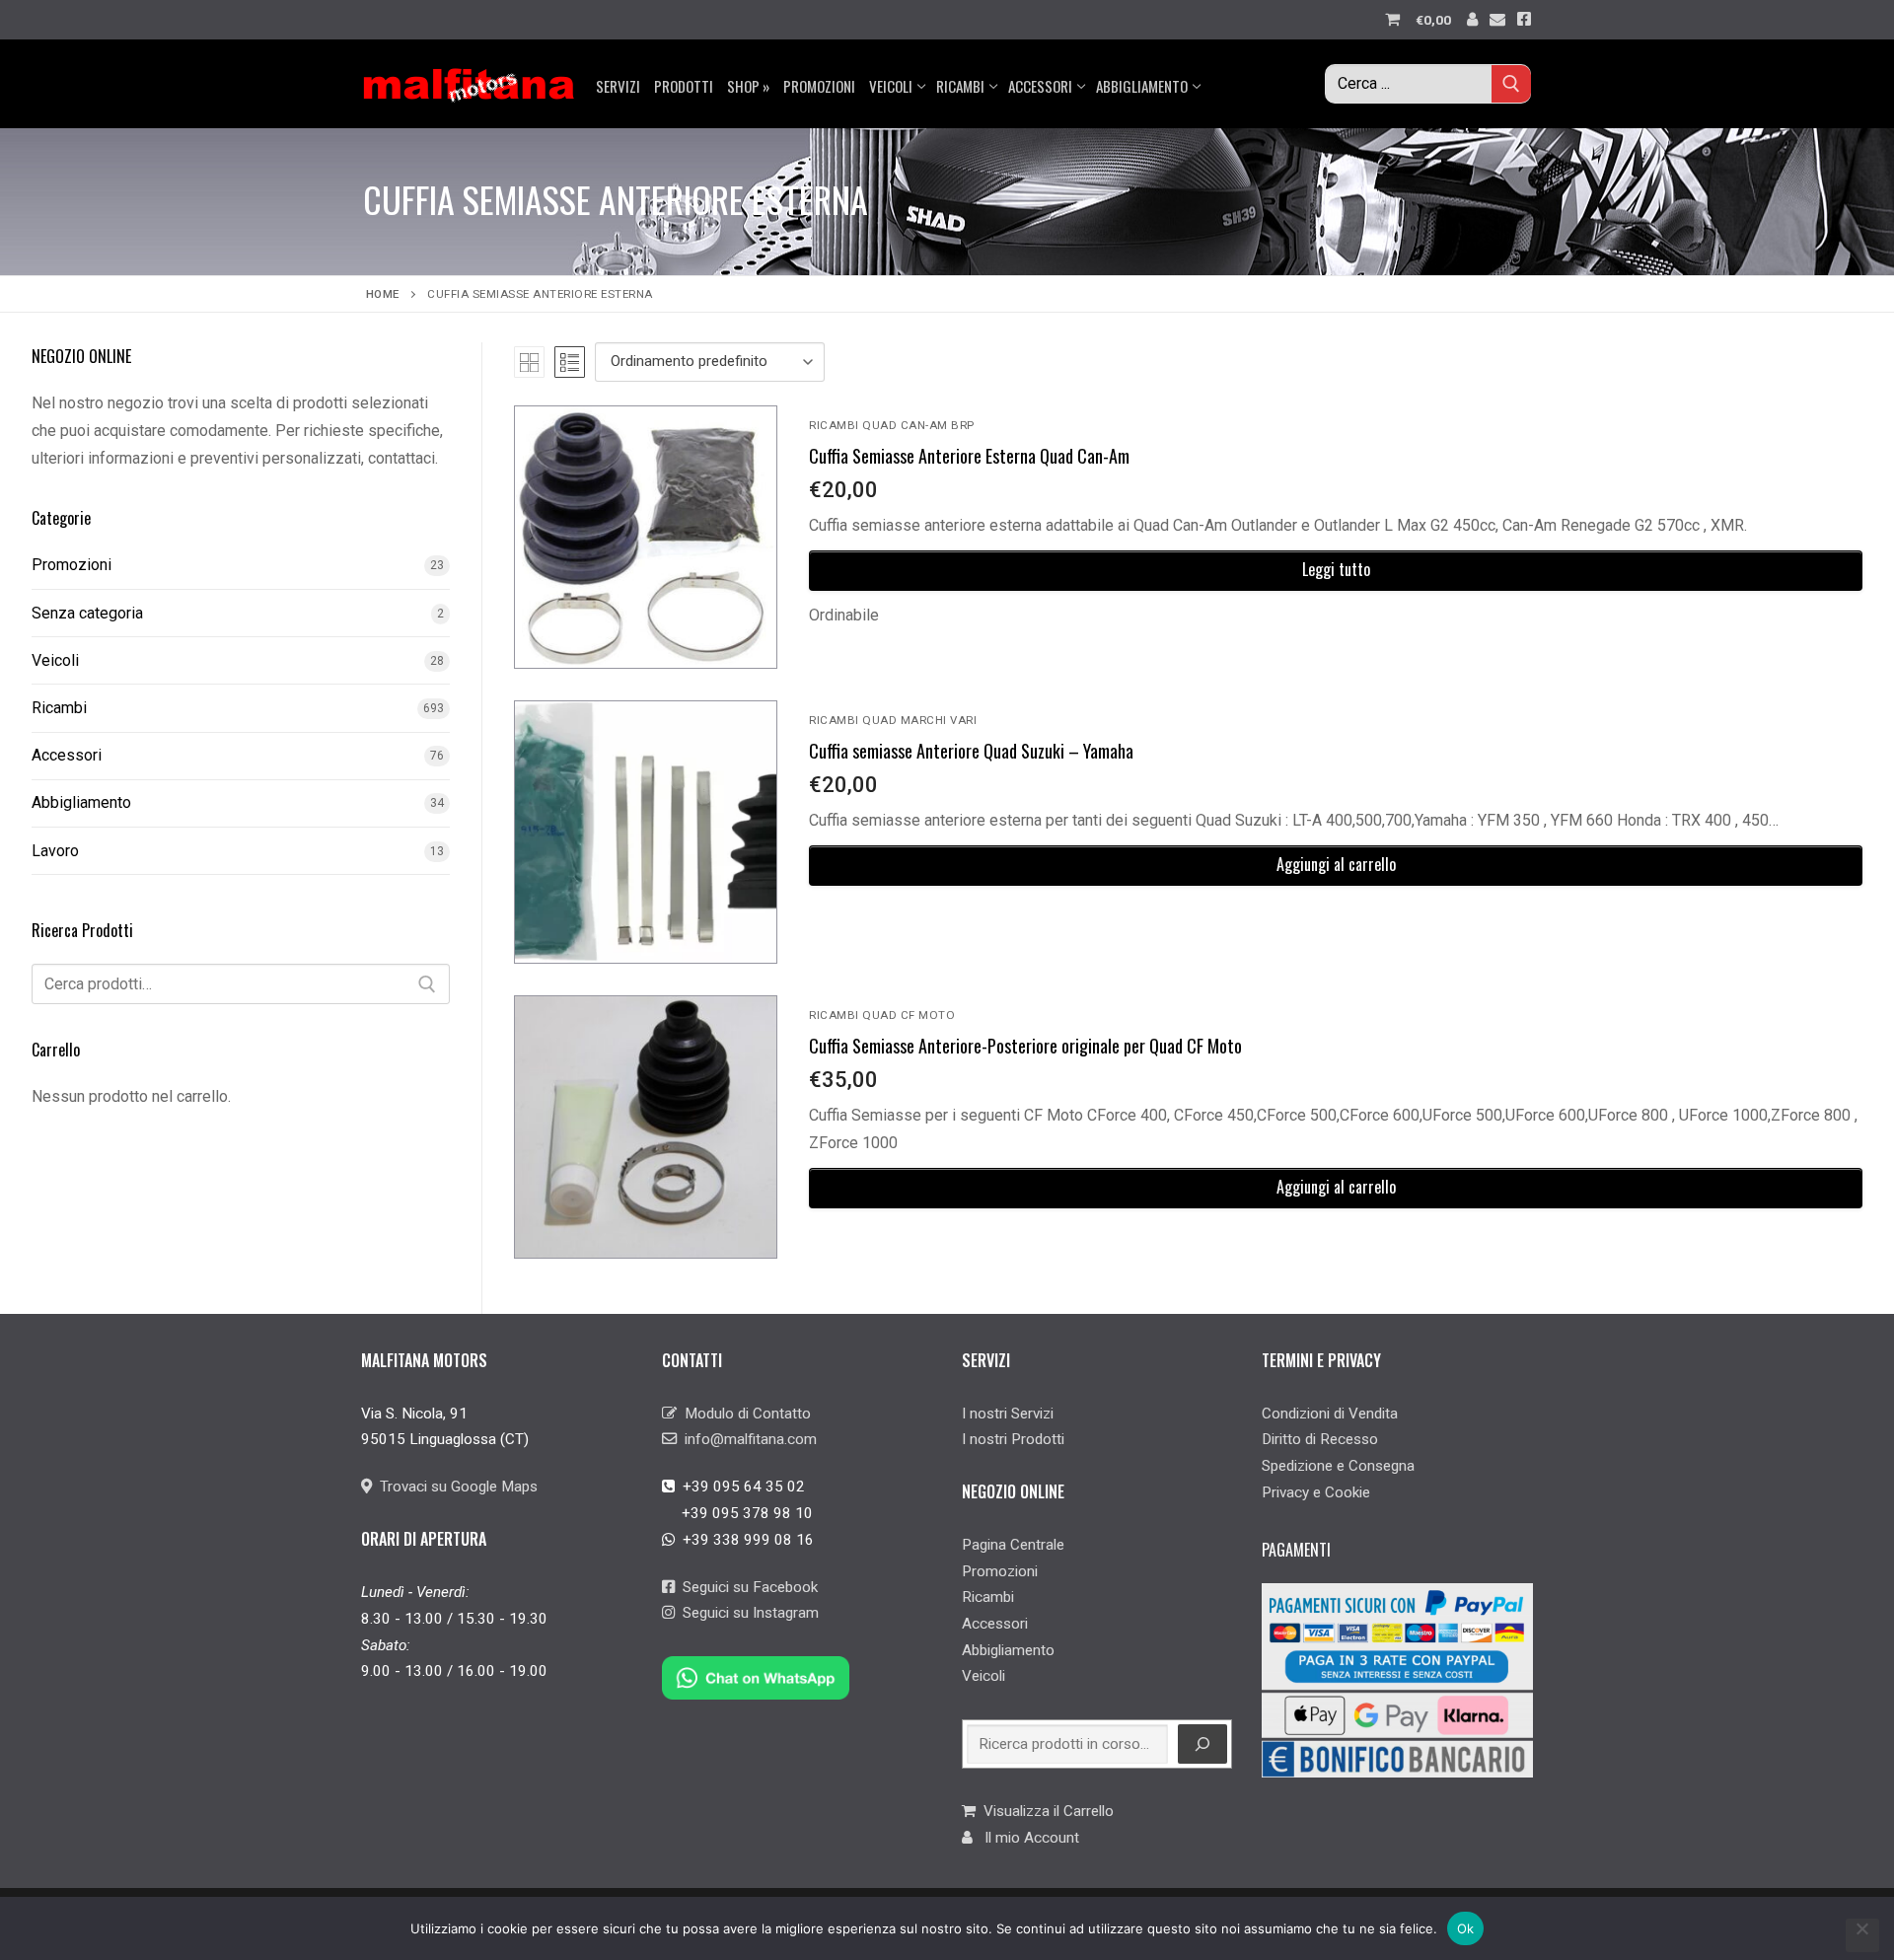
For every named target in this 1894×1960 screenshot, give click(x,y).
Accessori (67, 755)
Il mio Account (1026, 1838)
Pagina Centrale (1013, 1545)
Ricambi (59, 708)
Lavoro (55, 851)
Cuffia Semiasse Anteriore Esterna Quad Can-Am (969, 456)
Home (383, 294)
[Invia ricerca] (1511, 83)
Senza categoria (87, 613)
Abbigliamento (81, 802)
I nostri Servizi (1008, 1414)
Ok (1466, 1928)
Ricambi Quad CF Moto (882, 1015)
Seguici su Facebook (746, 1587)
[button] (1336, 866)
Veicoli (55, 660)
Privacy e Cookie (1316, 1492)
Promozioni (72, 565)
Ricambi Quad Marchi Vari (893, 720)
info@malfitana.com (747, 1439)
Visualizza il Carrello (1045, 1811)
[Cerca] (427, 984)
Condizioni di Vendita (1330, 1414)
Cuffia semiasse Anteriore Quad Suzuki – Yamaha (971, 751)
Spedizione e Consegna (1338, 1466)
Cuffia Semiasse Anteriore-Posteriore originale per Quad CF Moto (1025, 1046)
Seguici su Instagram (747, 1613)
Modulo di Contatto (744, 1414)
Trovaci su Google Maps (455, 1487)
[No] (1862, 1935)
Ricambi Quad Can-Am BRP (892, 425)
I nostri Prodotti (1013, 1439)
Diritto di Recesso (1320, 1439)
